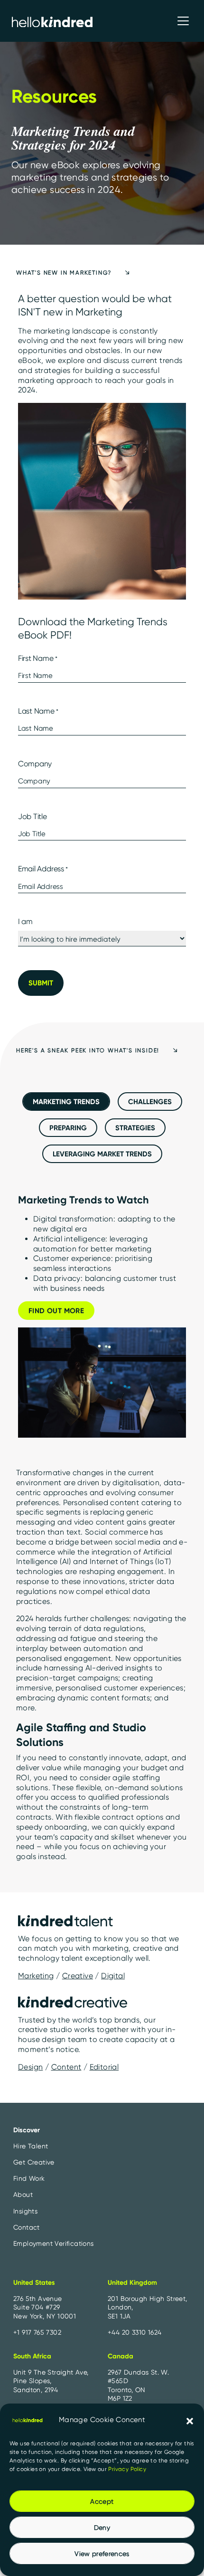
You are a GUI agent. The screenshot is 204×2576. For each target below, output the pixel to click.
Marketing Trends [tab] (66, 1102)
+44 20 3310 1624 (134, 2332)
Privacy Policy (127, 2469)
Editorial (104, 2067)
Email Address (43, 869)
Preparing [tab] (68, 1128)
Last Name (38, 711)
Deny (102, 2528)
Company (35, 764)
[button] (190, 2420)
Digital (113, 1976)
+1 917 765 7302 (37, 2332)
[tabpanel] (102, 1319)
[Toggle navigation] (183, 21)
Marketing (36, 1976)
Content (66, 2067)
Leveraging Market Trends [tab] (102, 1154)
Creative (78, 1976)
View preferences (102, 2554)
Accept (102, 2501)
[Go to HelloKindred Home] (52, 21)
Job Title (32, 816)
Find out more (56, 1311)
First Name (38, 658)
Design (30, 2067)
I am (25, 921)
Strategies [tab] (135, 1128)
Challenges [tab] (150, 1102)
